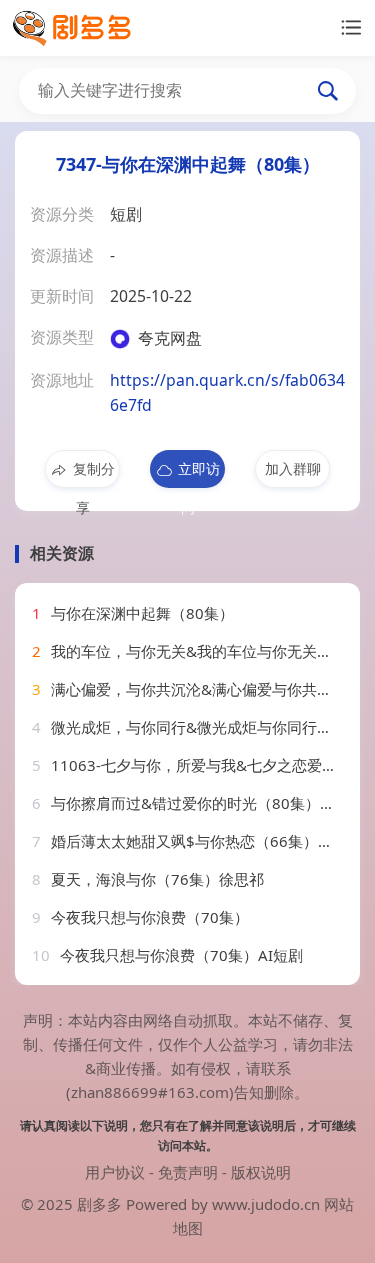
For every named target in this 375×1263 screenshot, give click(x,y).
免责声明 (188, 1172)
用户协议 (115, 1172)
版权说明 (261, 1172)
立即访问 (199, 473)
